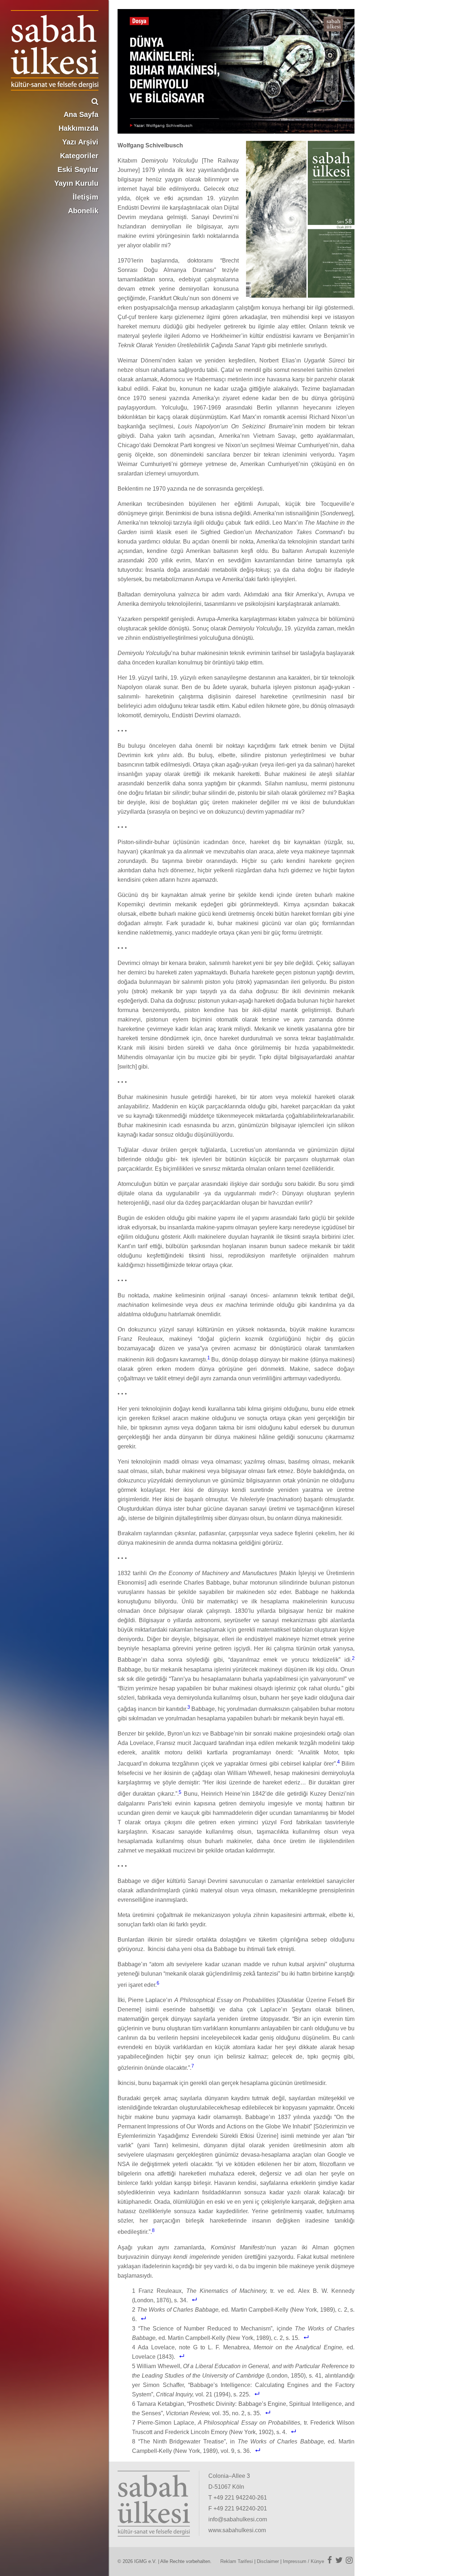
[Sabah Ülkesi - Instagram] (349, 2560)
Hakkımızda (78, 128)
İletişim (86, 197)
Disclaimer (268, 2561)
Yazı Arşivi (80, 142)
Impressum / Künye (303, 2561)
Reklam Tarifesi (237, 2561)
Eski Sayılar (78, 169)
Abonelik (83, 211)
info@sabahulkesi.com (238, 2519)
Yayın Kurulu (76, 183)
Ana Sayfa (81, 114)
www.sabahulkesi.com (237, 2530)
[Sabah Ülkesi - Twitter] (339, 2560)
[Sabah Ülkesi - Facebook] (330, 2560)
